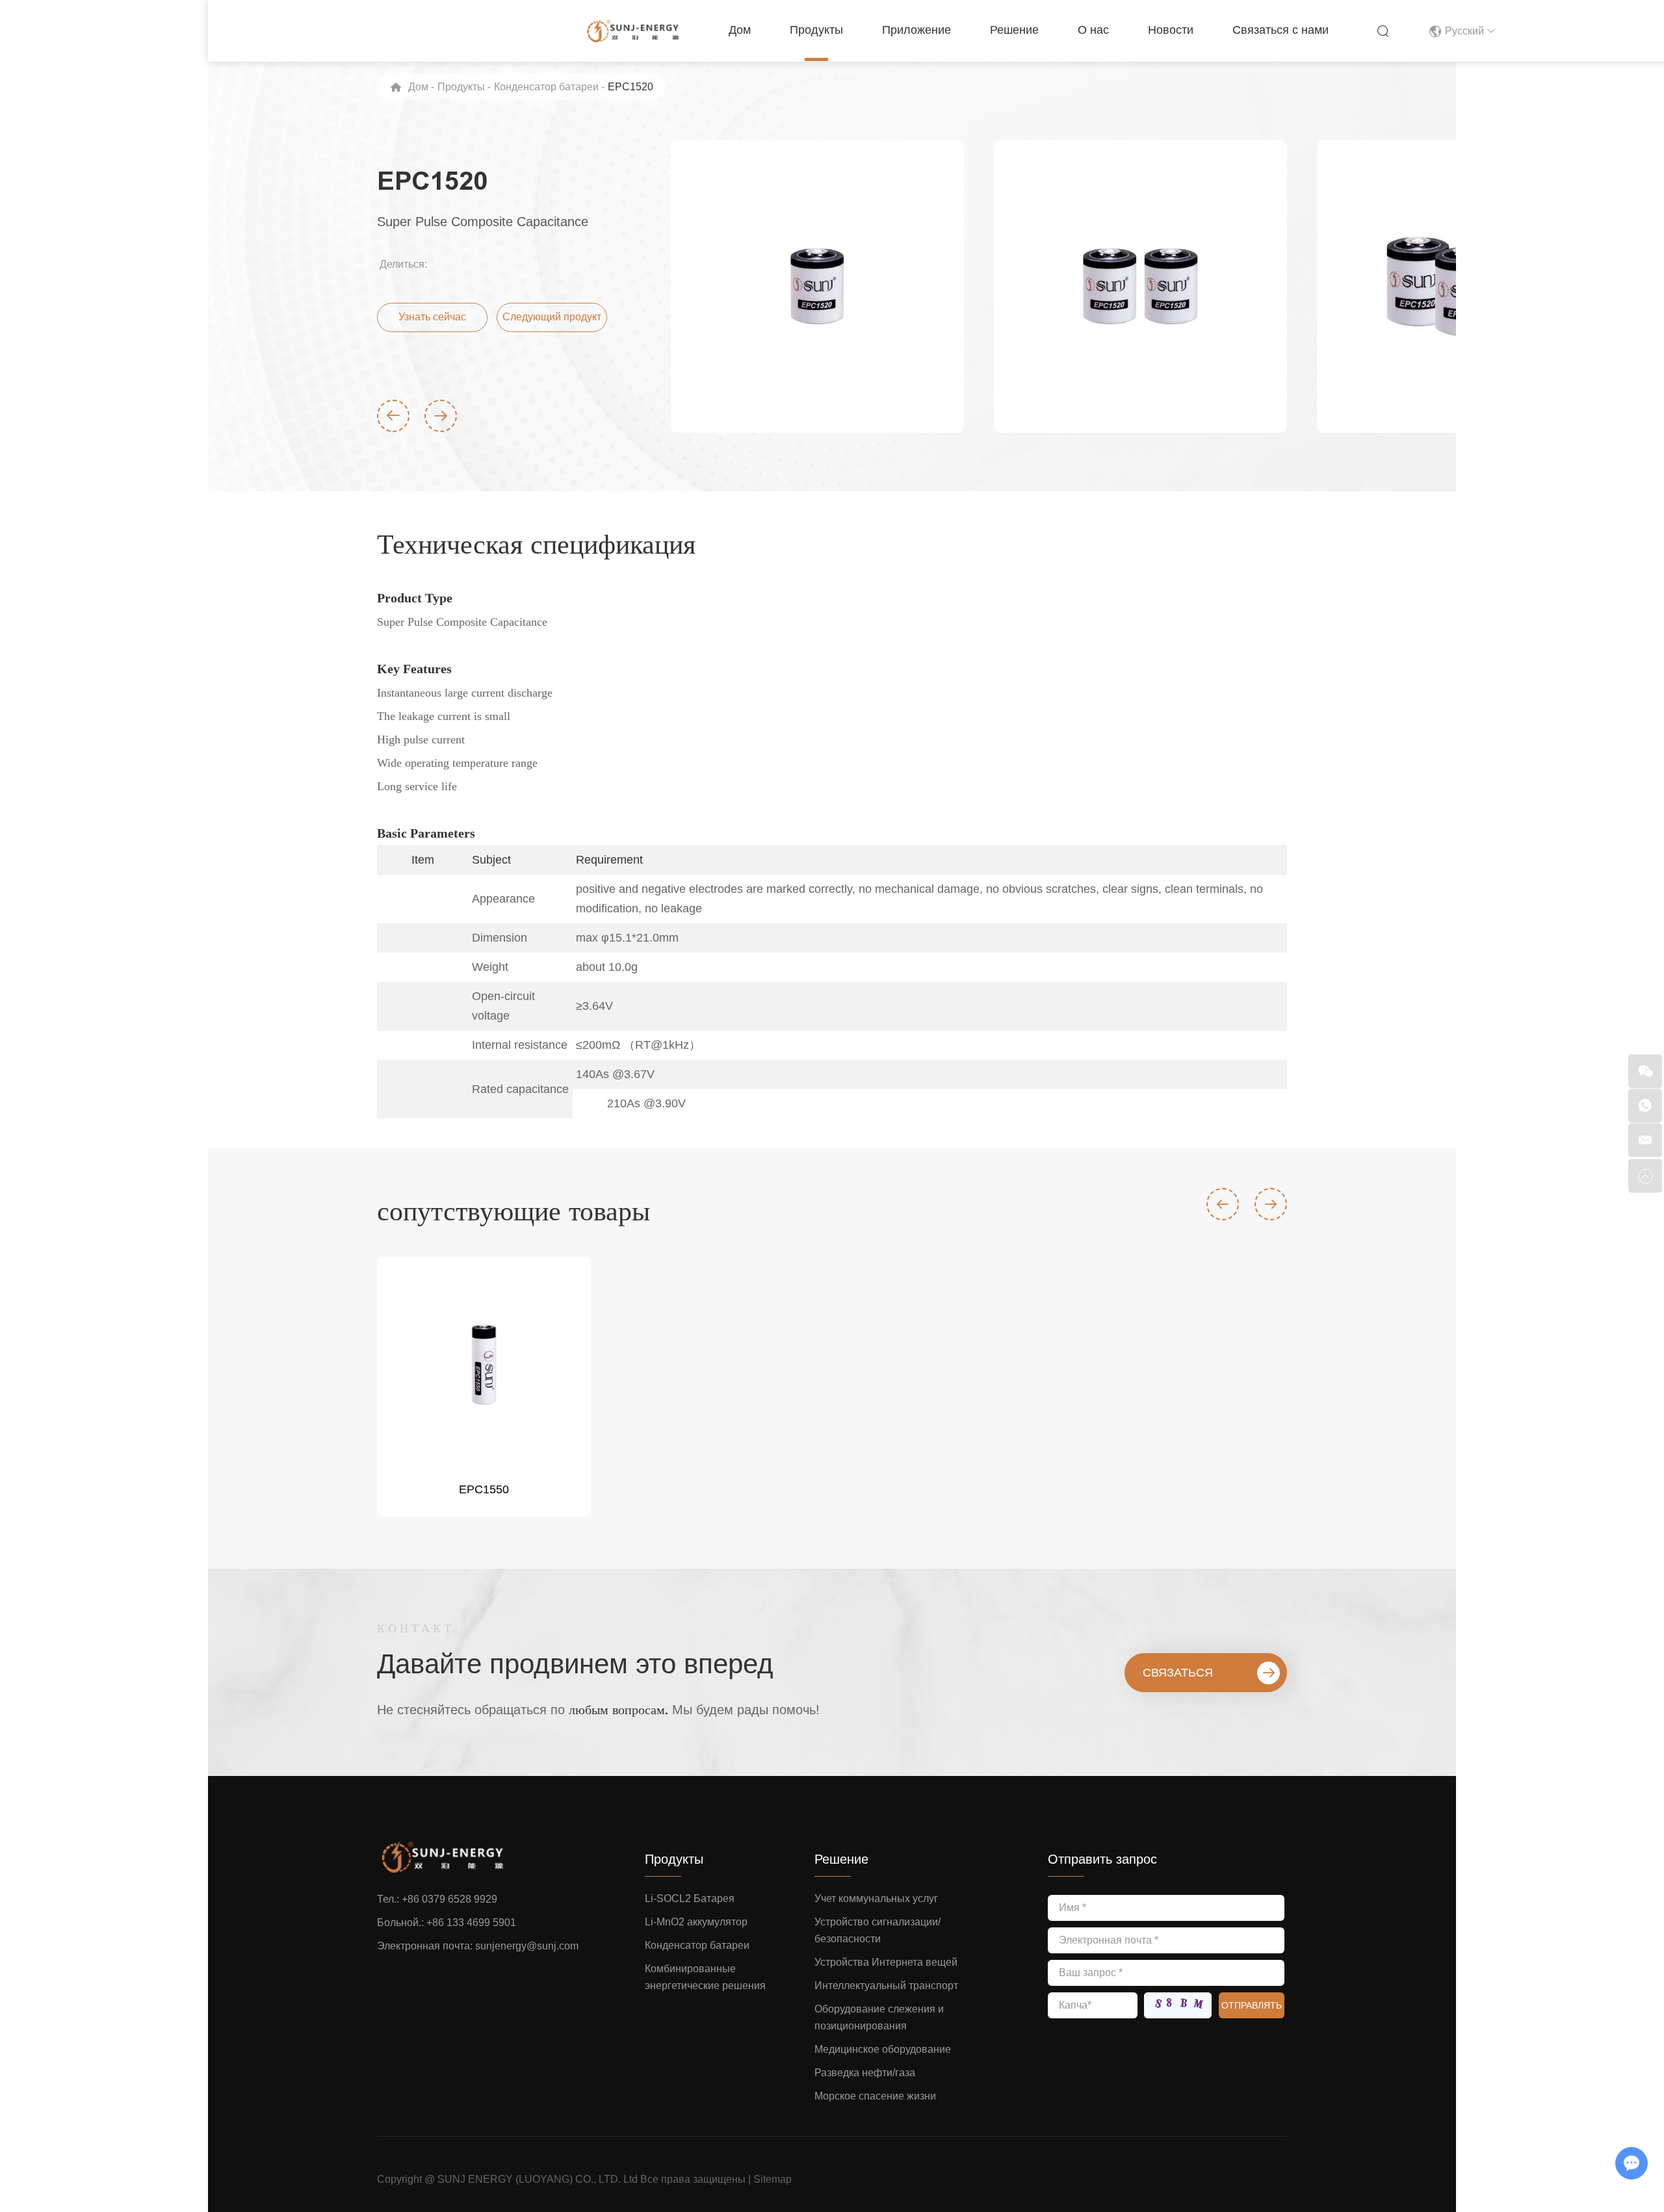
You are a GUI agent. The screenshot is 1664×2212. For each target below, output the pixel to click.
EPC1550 (484, 1489)
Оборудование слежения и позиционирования (879, 2017)
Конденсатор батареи (546, 87)
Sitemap (773, 2179)
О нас (1093, 30)
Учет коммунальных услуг (876, 1898)
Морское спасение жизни (875, 2096)
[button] (393, 416)
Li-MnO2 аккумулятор (696, 1922)
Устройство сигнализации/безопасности (877, 1930)
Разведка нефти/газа (865, 2073)
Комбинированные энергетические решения (705, 1977)
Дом (740, 30)
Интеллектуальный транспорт (886, 1986)
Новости (1171, 30)
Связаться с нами (1280, 30)
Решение (1014, 30)
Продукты (816, 30)
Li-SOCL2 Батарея (690, 1898)
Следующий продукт (552, 317)
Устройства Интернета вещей (886, 1962)
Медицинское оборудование (883, 2049)
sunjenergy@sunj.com (527, 1946)
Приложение (916, 30)
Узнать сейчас (432, 317)
